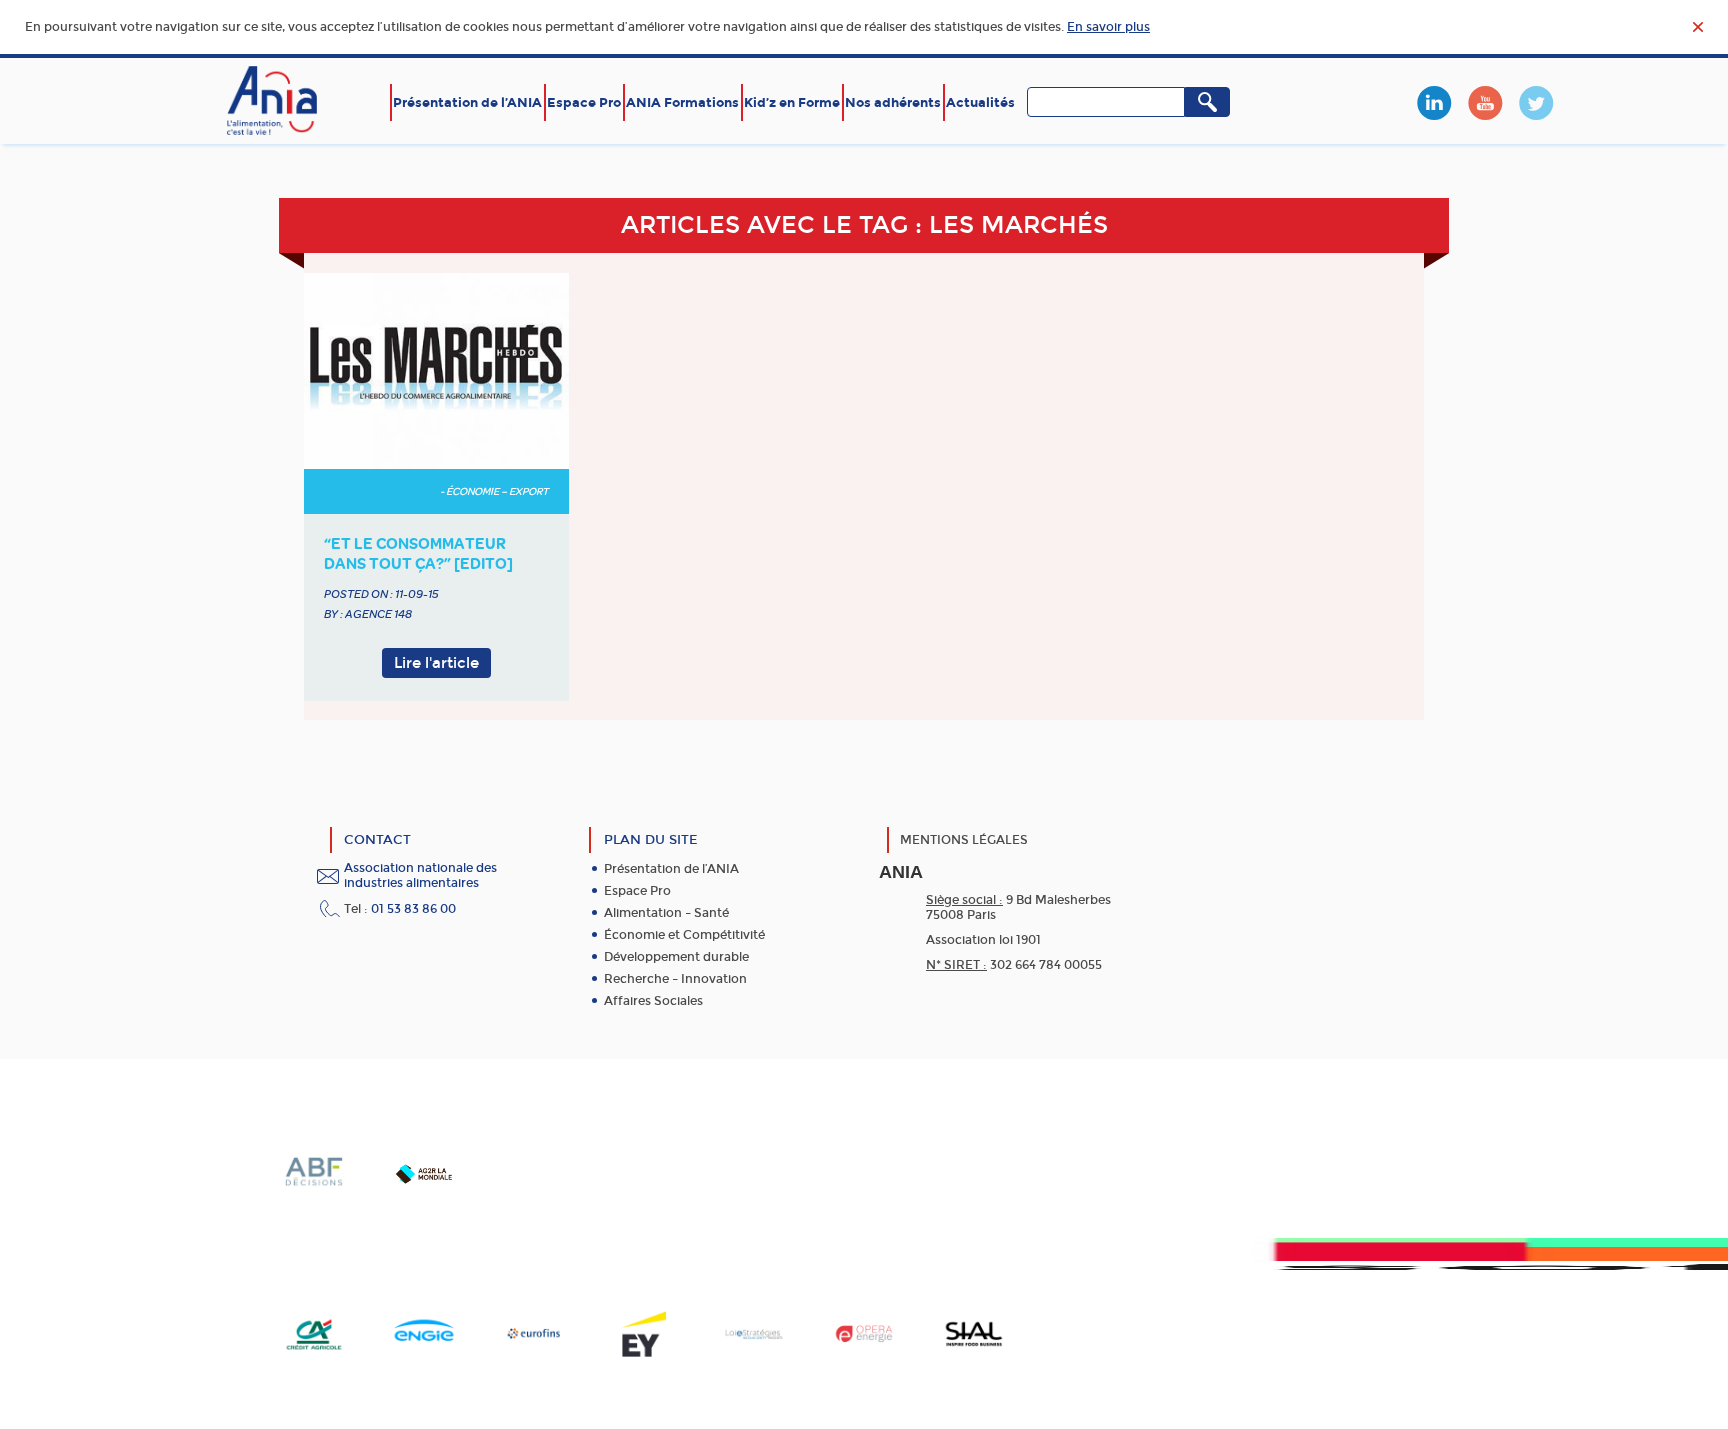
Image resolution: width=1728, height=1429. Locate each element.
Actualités (980, 102)
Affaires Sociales (653, 1001)
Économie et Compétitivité (684, 935)
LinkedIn (1434, 103)
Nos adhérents (893, 102)
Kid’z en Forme (792, 102)
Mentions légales (964, 840)
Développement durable (676, 957)
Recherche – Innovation (675, 979)
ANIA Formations (682, 102)
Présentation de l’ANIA (467, 102)
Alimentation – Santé (666, 913)
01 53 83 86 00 (413, 909)
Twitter (1536, 103)
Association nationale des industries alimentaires (420, 875)
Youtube (1485, 103)
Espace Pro (584, 102)
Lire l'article (436, 663)
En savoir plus (1108, 27)
